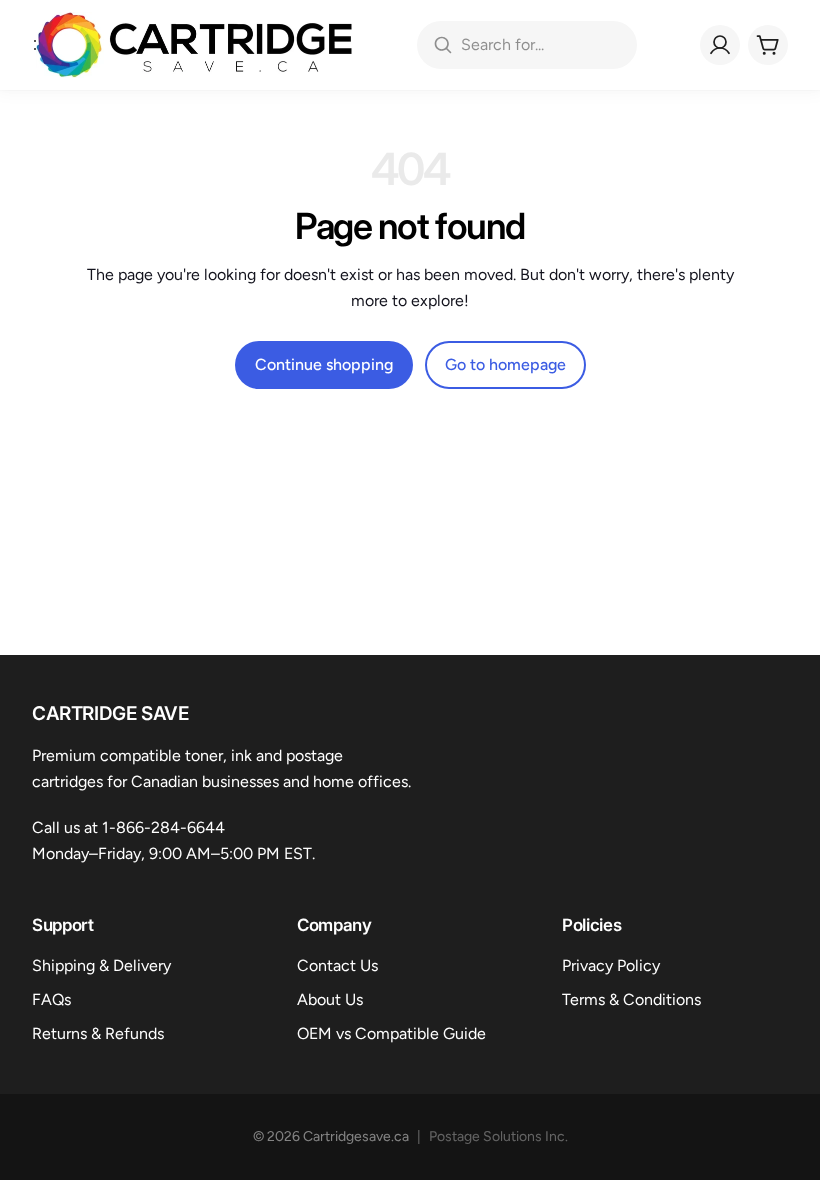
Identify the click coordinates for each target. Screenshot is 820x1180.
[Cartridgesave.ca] (194, 45)
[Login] (720, 45)
